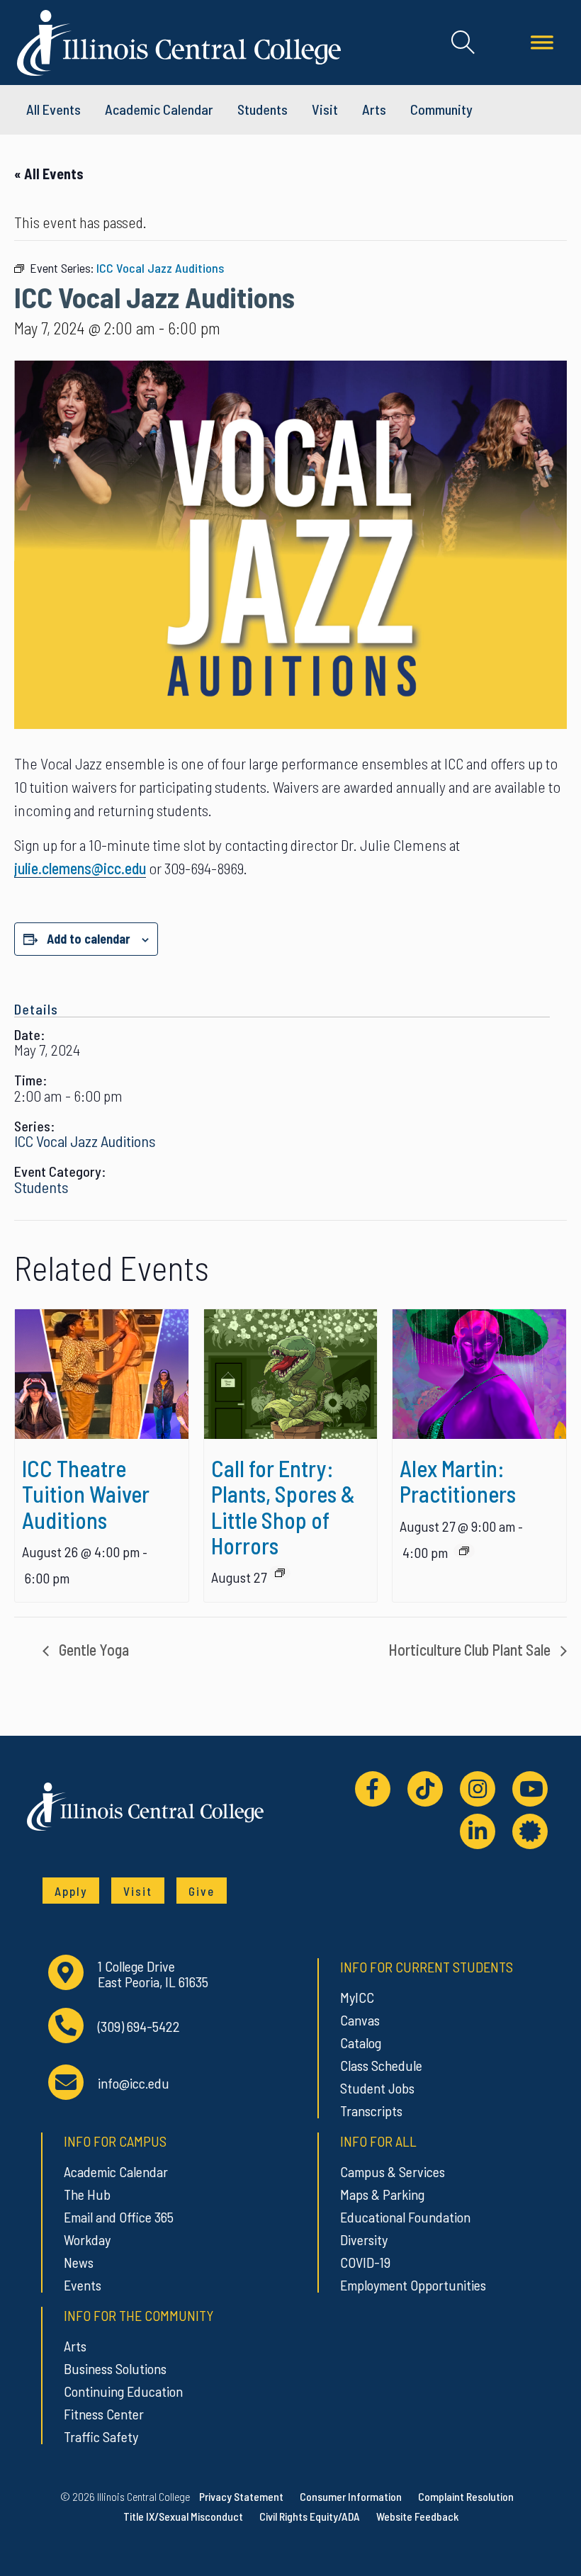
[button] (463, 43)
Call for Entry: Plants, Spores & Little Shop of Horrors (283, 1506)
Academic (159, 109)
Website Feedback (417, 2516)
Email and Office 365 (119, 2217)
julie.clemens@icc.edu (80, 868)
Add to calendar (89, 939)
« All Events (49, 174)
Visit (325, 109)
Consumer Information (351, 2496)
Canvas (360, 2020)
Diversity (364, 2239)
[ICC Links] (530, 1831)
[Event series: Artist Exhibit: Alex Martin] (464, 1551)
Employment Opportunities (413, 2285)
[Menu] (542, 43)
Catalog (361, 2043)
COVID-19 (365, 2262)
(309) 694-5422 (139, 2027)
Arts (374, 109)
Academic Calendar (116, 2171)
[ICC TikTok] (425, 1789)
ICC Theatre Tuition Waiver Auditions (86, 1493)
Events (83, 2285)
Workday (87, 2239)
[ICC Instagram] (478, 1789)
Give (202, 1891)
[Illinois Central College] (179, 40)
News (79, 2262)
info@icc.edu (134, 2083)
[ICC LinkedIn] (478, 1831)
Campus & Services (393, 2171)
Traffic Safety (101, 2436)
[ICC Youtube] (530, 1789)
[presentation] (102, 1374)
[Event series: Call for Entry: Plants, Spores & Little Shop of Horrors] (280, 1573)
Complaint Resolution (466, 2496)
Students (263, 109)
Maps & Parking (382, 2194)
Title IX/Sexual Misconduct (183, 2516)
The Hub (87, 2194)
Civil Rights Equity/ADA (310, 2516)
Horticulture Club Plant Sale (471, 1649)
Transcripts (371, 2111)
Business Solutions (115, 2368)
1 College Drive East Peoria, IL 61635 (153, 1974)
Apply (71, 1891)
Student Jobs (377, 2088)
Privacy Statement (241, 2496)
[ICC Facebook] (373, 1789)
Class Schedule (381, 2065)
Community (441, 109)
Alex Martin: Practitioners (458, 1481)
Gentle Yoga (92, 1649)
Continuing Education (123, 2391)
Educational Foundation (405, 2217)
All (53, 109)
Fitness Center (104, 2414)
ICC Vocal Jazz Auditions (85, 1141)
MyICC (357, 1997)
